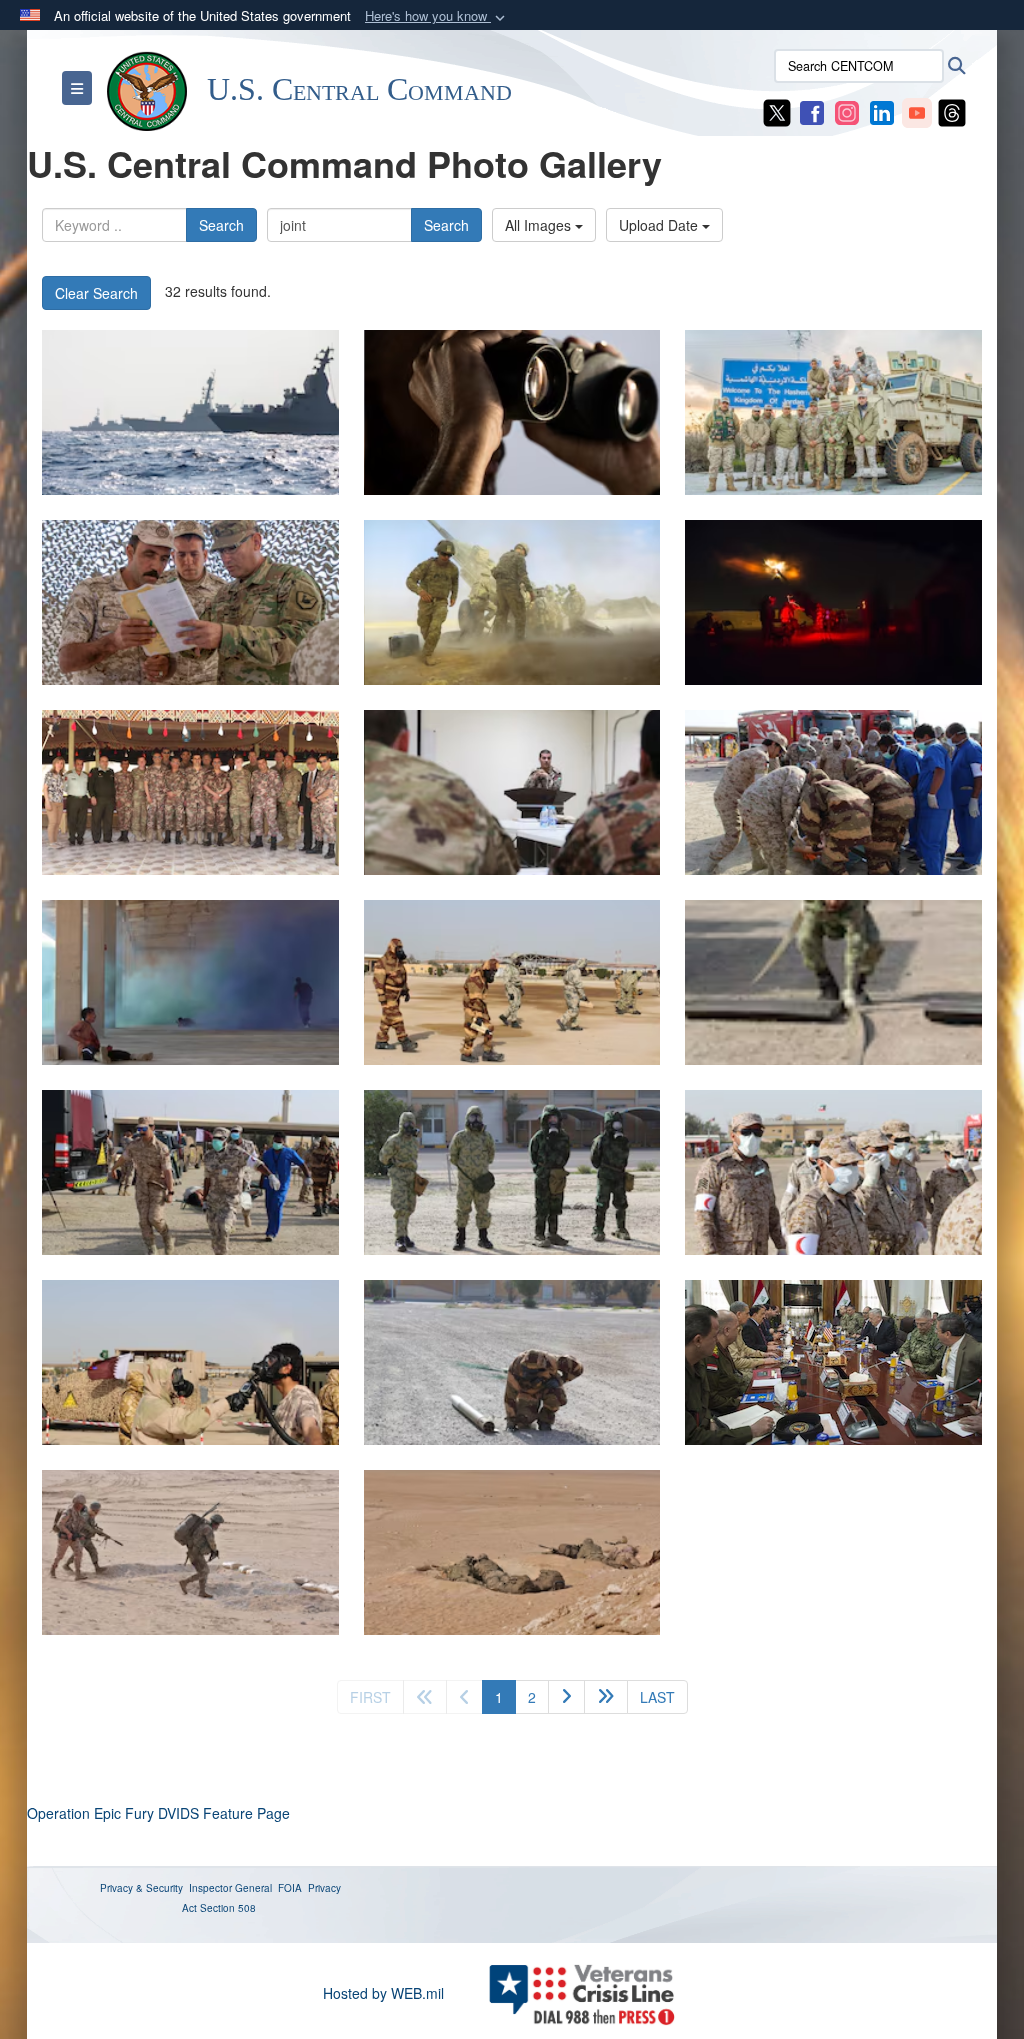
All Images (540, 225)
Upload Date (660, 225)
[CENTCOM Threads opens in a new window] (952, 111)
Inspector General (230, 1888)
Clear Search (96, 293)
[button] (437, 16)
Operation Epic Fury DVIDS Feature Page (158, 1813)
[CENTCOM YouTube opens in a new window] (917, 111)
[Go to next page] (566, 1697)
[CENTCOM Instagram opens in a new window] (847, 111)
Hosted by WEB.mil (383, 1993)
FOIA (290, 1888)
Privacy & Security (141, 1888)
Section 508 (228, 1908)
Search (221, 225)
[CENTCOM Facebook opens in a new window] (812, 111)
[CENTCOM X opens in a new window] (777, 111)
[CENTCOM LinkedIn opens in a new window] (882, 111)
